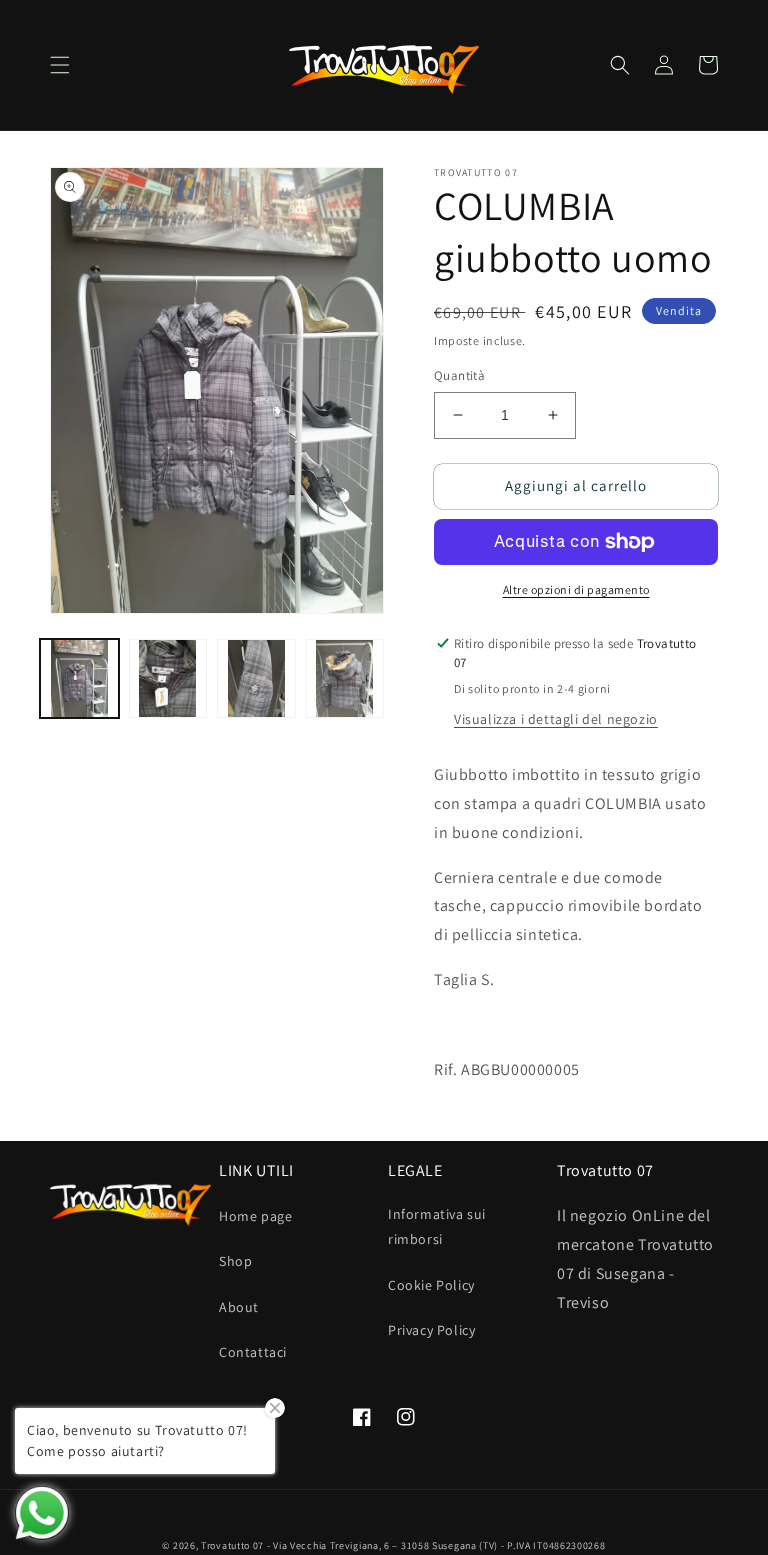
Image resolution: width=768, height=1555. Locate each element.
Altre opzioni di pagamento (576, 589)
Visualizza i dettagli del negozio (556, 719)
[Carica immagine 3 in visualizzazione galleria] (256, 678)
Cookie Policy (431, 1285)
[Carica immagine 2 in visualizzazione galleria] (168, 678)
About (239, 1307)
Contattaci (253, 1352)
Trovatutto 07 (234, 1545)
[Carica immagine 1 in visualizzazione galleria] (79, 678)
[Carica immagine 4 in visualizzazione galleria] (345, 678)
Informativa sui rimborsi (437, 1226)
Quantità (459, 375)
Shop (235, 1261)
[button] (60, 65)
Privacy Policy (431, 1330)
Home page (255, 1216)
